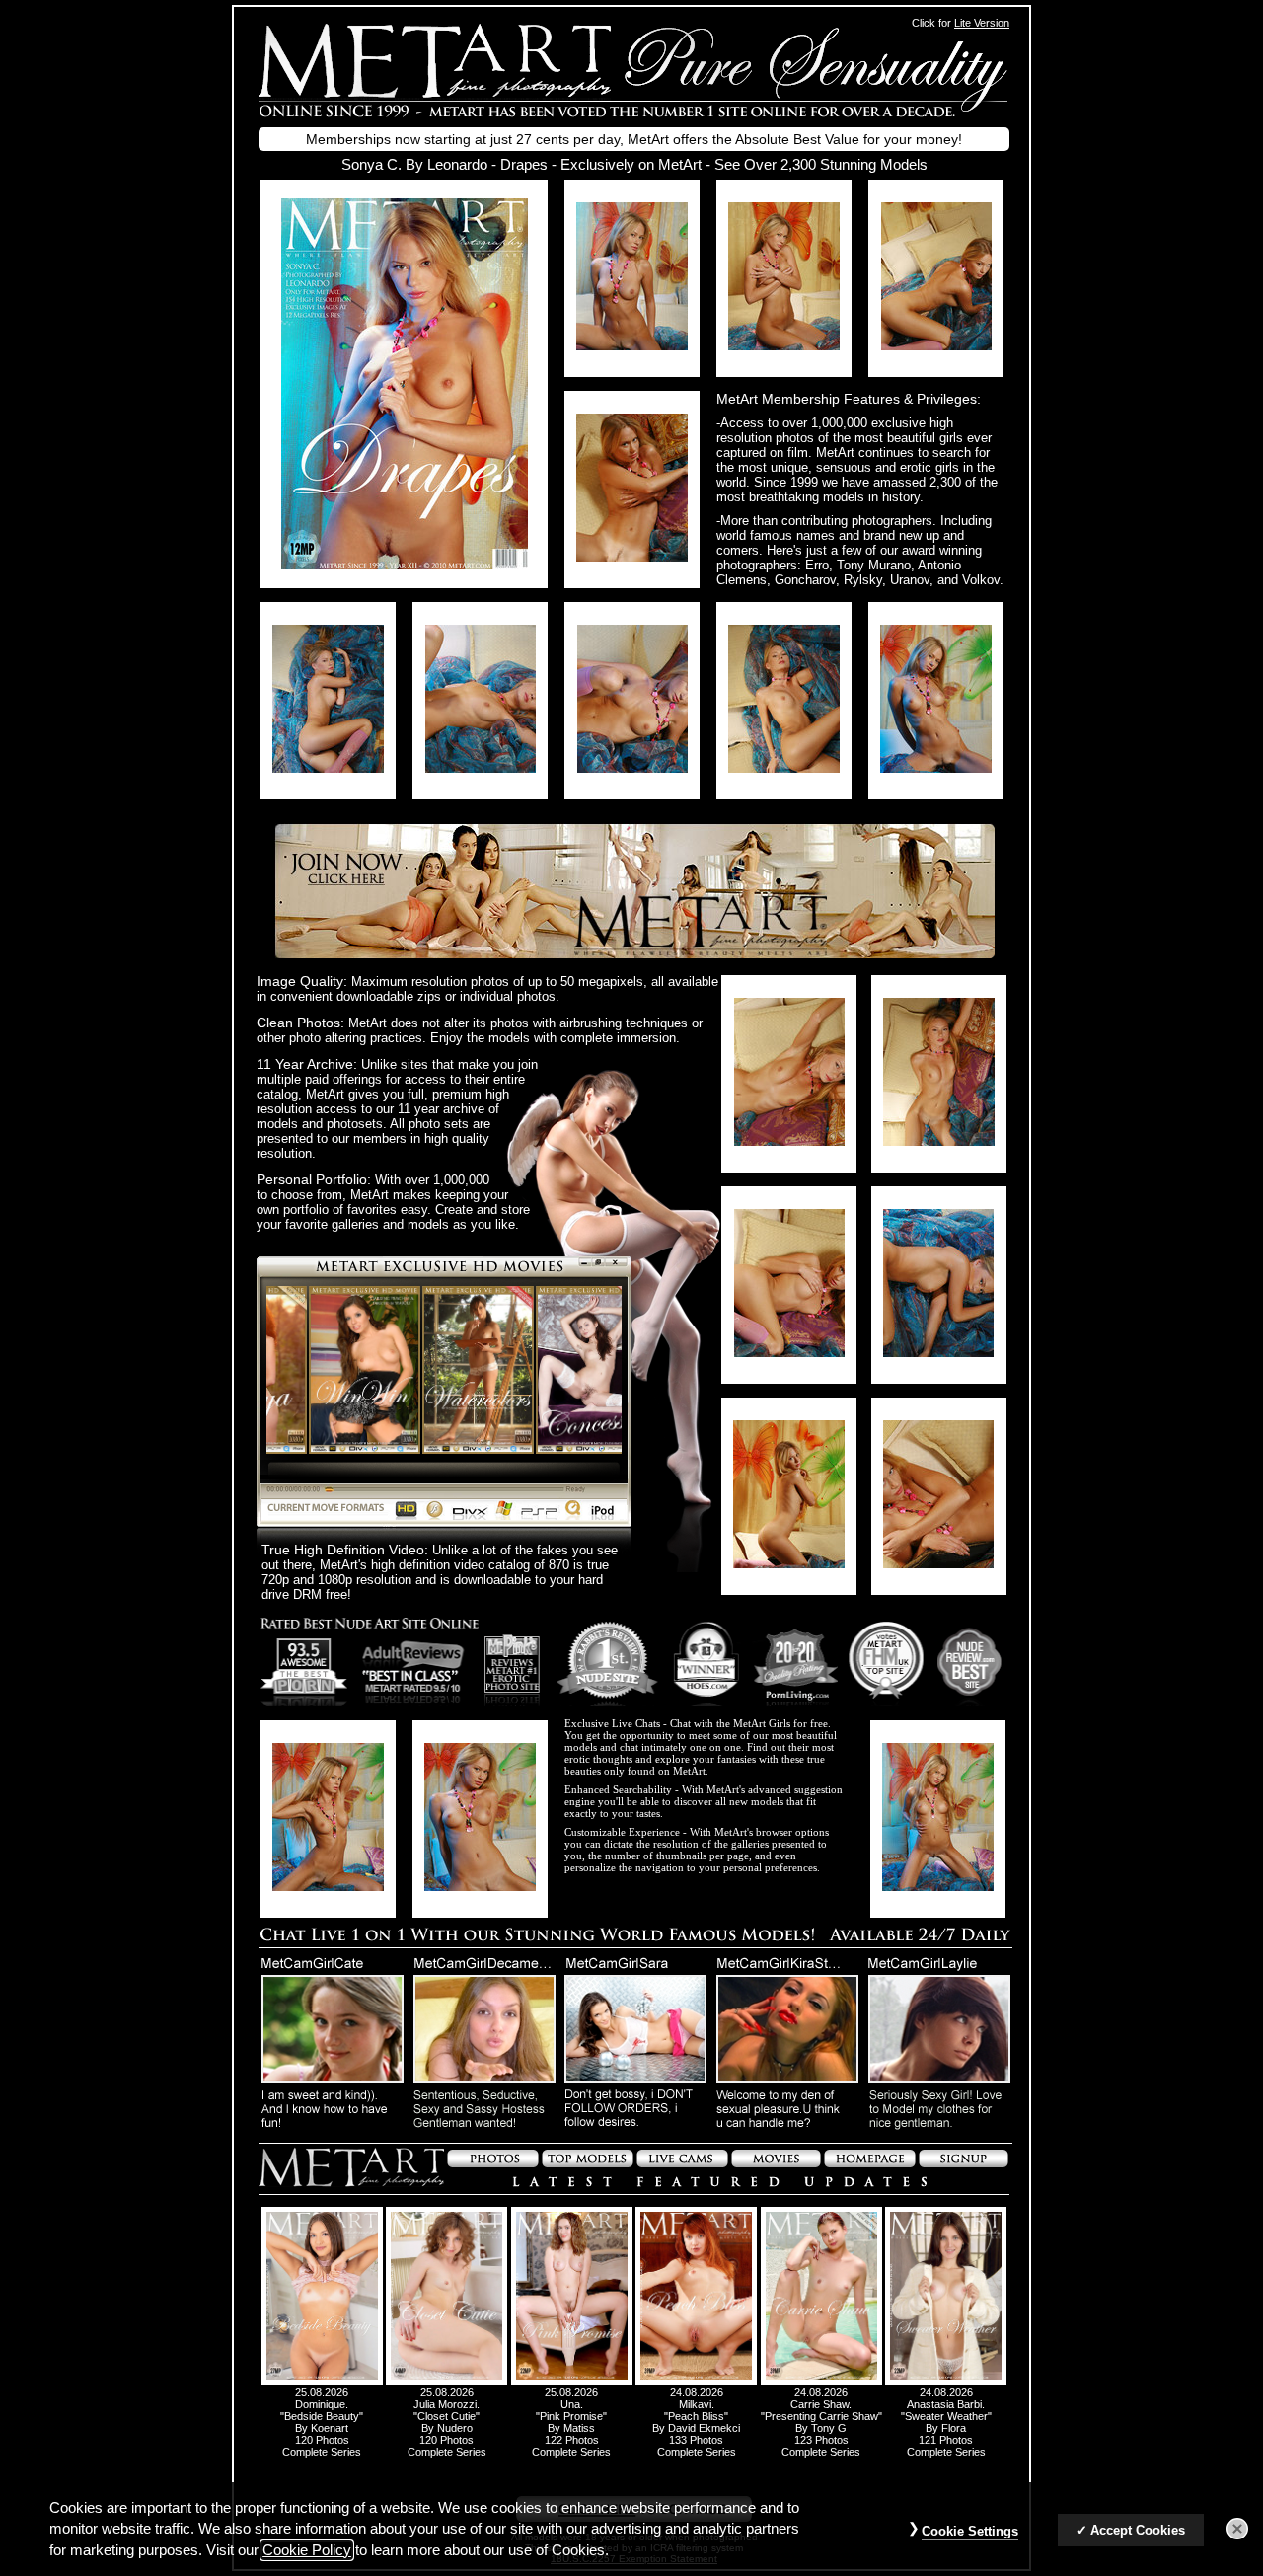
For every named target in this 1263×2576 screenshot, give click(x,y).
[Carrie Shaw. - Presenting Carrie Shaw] (821, 2381)
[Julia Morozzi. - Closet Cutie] (446, 2381)
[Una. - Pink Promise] (572, 2381)
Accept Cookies (1138, 2530)
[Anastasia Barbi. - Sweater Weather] (946, 2381)
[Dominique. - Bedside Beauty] (322, 2381)
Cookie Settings (970, 2531)
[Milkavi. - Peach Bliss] (696, 2381)
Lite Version (982, 23)
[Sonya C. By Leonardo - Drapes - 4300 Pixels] (405, 564)
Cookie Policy (307, 2550)
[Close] (1237, 2530)
